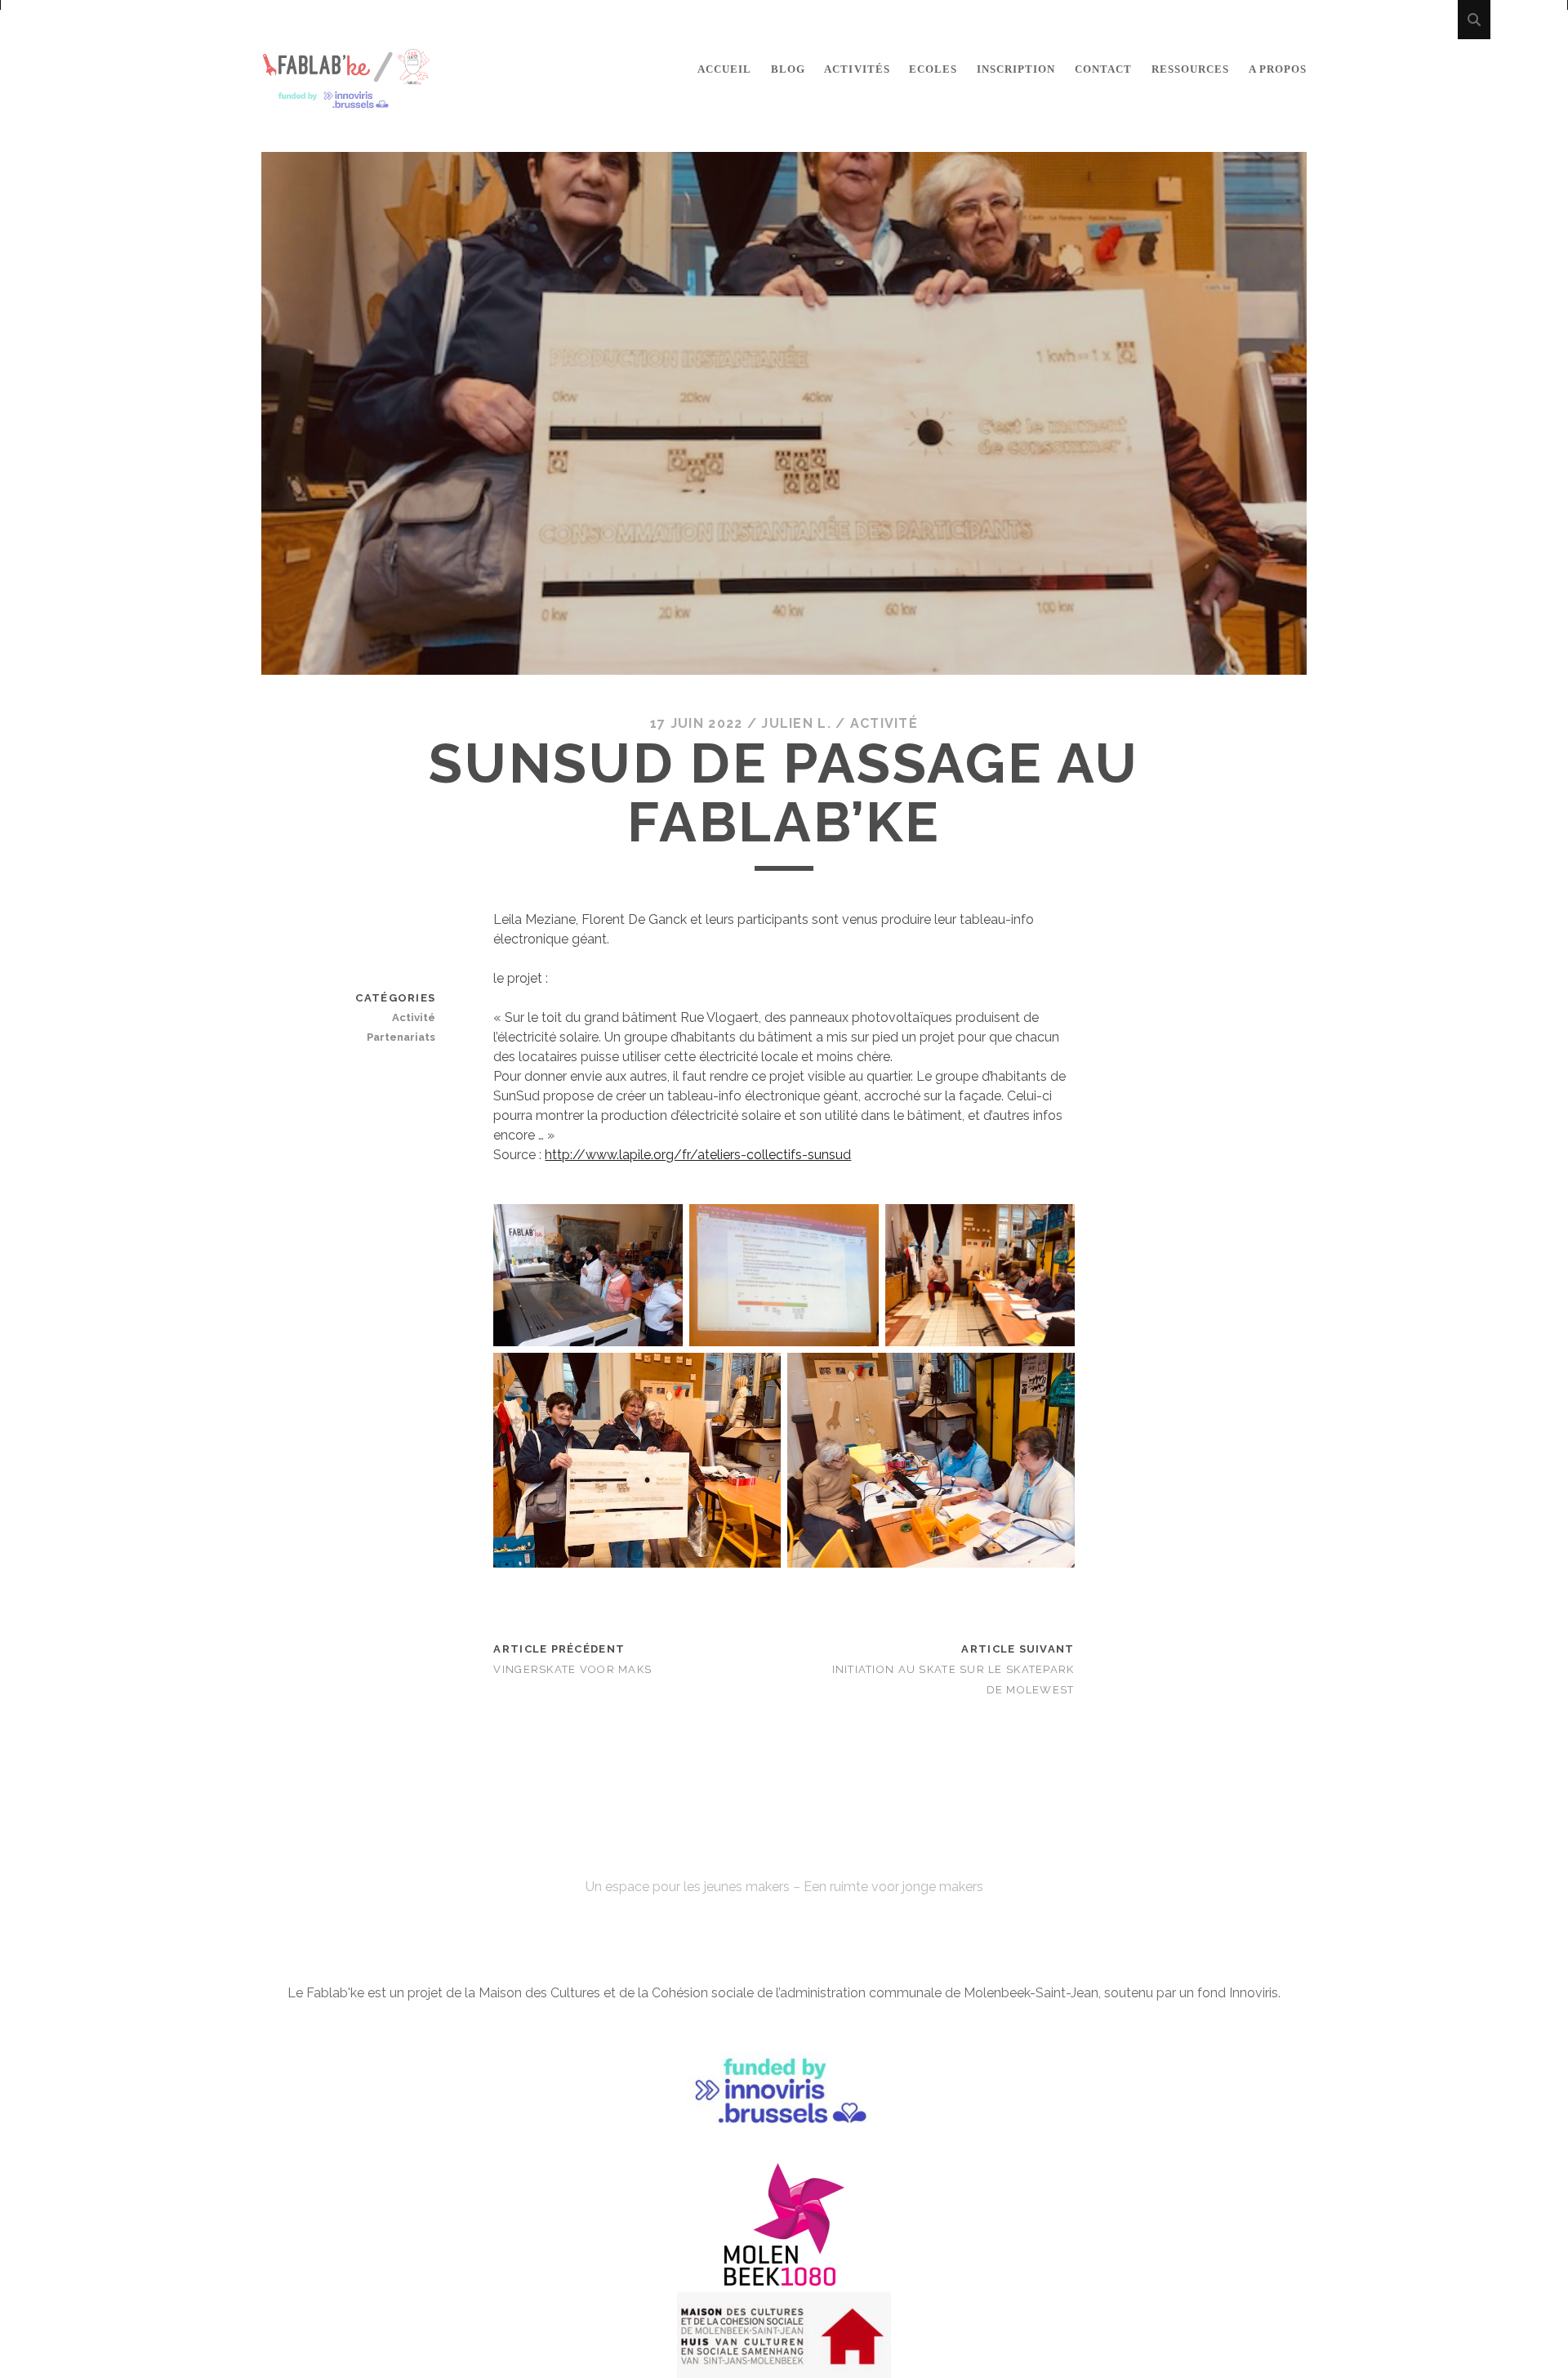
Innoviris (1254, 1993)
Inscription (1016, 69)
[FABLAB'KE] (346, 102)
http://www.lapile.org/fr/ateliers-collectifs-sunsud (698, 1155)
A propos (1278, 69)
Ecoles (933, 69)
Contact (1103, 69)
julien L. (796, 723)
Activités (857, 69)
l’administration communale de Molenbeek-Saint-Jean (937, 1993)
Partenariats (401, 1037)
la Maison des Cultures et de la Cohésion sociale (609, 1993)
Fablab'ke (784, 1857)
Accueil (724, 69)
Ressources (1190, 69)
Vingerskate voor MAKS (572, 1669)
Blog (788, 69)
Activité (884, 723)
